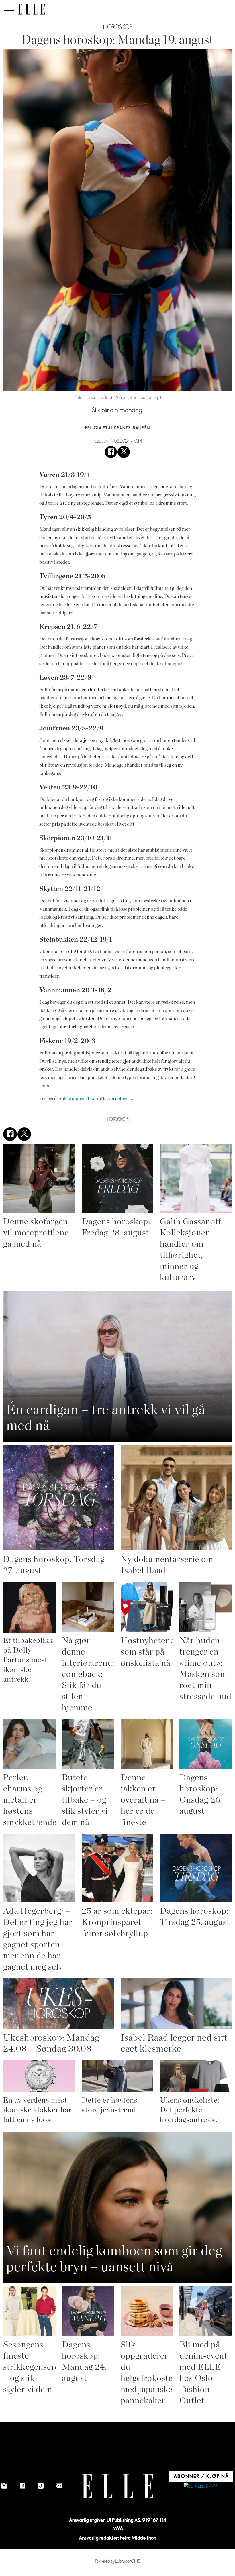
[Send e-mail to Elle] (59, 2486)
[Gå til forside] (31, 9)
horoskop (117, 1119)
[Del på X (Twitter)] (124, 452)
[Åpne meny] (9, 9)
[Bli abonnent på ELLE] (200, 2486)
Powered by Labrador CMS (118, 2561)
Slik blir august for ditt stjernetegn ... (96, 1098)
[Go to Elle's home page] (117, 2486)
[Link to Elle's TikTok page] (41, 2486)
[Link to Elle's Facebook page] (23, 2486)
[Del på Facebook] (111, 452)
